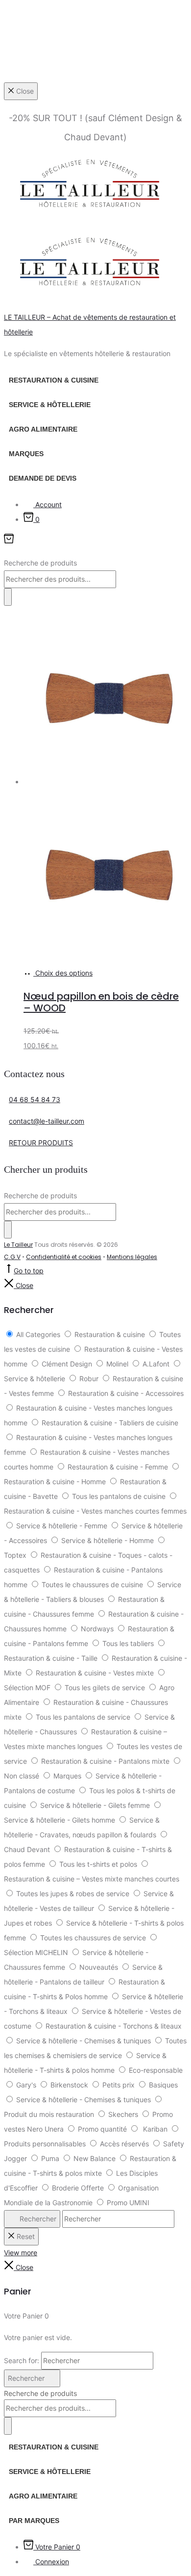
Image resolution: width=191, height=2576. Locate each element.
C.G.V (12, 1257)
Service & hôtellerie (50, 405)
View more (21, 2253)
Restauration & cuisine (54, 380)
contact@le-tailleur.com (47, 1121)
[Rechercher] (8, 597)
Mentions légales (132, 1257)
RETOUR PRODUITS (41, 1143)
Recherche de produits (40, 563)
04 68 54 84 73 (35, 1099)
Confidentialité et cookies (64, 1257)
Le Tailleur (18, 1245)
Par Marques (34, 2521)
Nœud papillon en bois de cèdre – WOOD (101, 1002)
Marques (26, 454)
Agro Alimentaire (43, 429)
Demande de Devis (43, 478)
